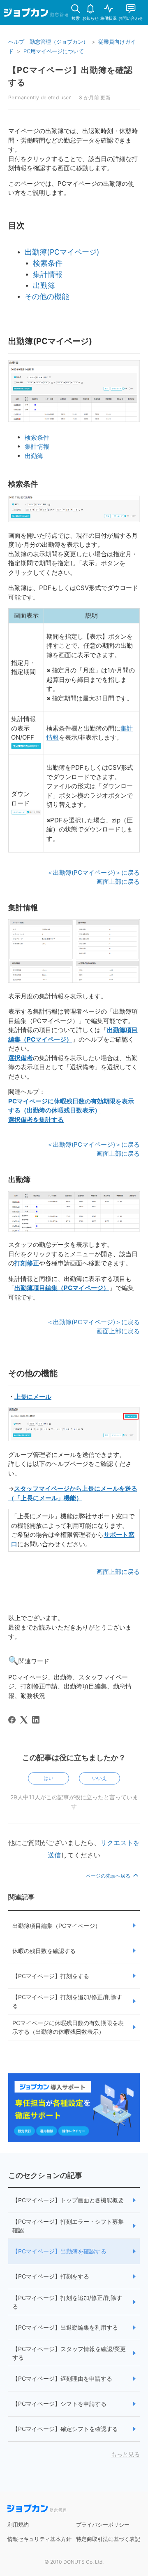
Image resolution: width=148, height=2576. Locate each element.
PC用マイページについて (54, 51)
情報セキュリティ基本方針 (39, 2539)
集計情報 (37, 446)
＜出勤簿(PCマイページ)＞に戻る (93, 872)
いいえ (99, 1778)
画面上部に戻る (118, 882)
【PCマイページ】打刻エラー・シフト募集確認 (68, 2226)
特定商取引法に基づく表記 (108, 2539)
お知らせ (90, 18)
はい (49, 1778)
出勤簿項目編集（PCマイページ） (57, 1926)
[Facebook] (12, 1720)
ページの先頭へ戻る (109, 1876)
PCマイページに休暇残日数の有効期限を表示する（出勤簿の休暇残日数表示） (68, 2027)
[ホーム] (36, 14)
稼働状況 (109, 18)
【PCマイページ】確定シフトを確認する (65, 2429)
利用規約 (18, 2524)
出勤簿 (34, 456)
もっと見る (125, 2454)
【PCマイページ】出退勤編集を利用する (65, 2327)
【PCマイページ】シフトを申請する (59, 2404)
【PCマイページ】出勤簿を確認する (59, 2251)
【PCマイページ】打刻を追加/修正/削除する (67, 2001)
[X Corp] (24, 1720)
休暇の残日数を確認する (44, 1951)
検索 (76, 18)
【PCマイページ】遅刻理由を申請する (62, 2378)
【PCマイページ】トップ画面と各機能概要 (68, 2200)
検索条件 (37, 437)
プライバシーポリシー (103, 2524)
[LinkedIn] (36, 1720)
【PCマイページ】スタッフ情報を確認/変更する (69, 2353)
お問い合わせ (131, 18)
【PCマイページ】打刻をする (51, 1976)
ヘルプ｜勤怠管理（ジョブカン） (48, 42)
